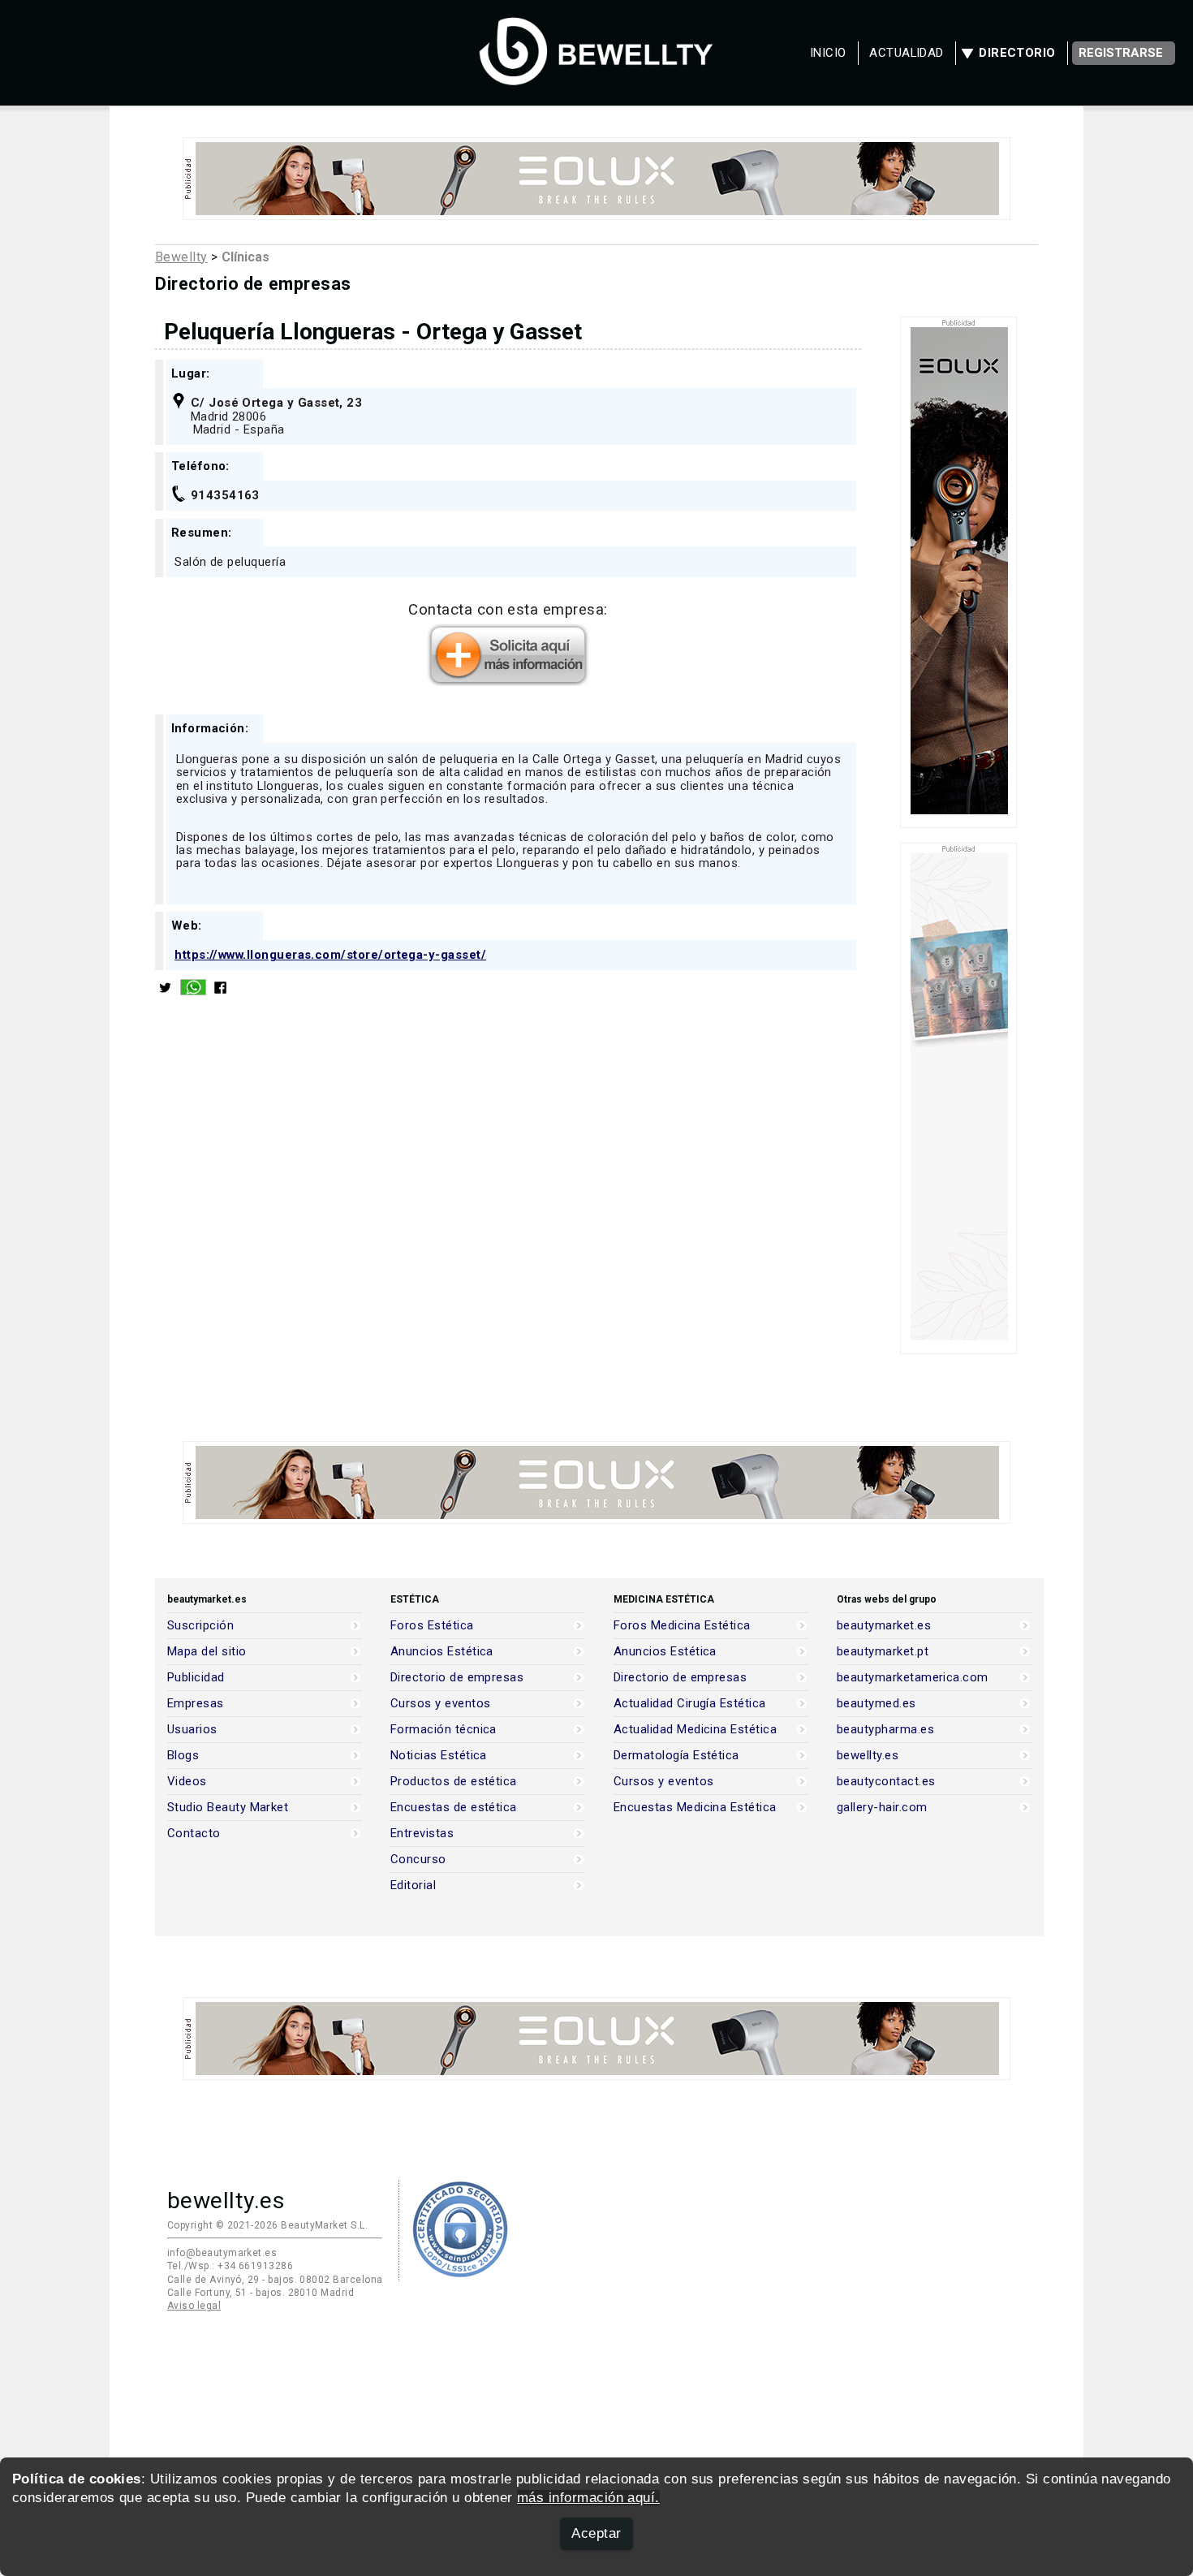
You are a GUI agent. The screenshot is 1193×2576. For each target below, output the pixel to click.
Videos (187, 1782)
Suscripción (200, 1626)
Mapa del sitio (207, 1652)
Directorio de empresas (457, 1678)
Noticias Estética (439, 1756)
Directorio (1017, 53)
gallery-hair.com (882, 1808)
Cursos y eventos (440, 1704)
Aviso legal (194, 2306)
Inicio (828, 53)
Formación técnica (444, 1730)
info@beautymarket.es (222, 2253)
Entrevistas (422, 1834)
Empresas (196, 1704)
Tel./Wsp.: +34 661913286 (230, 2266)
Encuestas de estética (454, 1808)
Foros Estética (432, 1626)
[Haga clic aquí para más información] (508, 681)
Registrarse (1121, 53)
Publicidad (196, 1678)
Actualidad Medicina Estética (695, 1730)
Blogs (183, 1756)
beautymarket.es (884, 1626)
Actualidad (907, 53)
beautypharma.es (885, 1730)
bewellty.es (868, 1756)
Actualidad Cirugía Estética (690, 1704)
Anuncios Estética (442, 1652)
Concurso (418, 1860)
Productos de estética (454, 1782)
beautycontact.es (886, 1782)
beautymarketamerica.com (913, 1678)
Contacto (194, 1834)
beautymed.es (876, 1704)
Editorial (413, 1886)
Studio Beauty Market (228, 1808)
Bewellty (181, 257)
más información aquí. (588, 2498)
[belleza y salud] (596, 77)
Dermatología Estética (676, 1756)
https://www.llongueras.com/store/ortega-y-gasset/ (330, 955)
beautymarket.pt (883, 1652)
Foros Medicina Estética (682, 1626)
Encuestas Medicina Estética (695, 1808)
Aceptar (596, 2533)
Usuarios (192, 1730)
